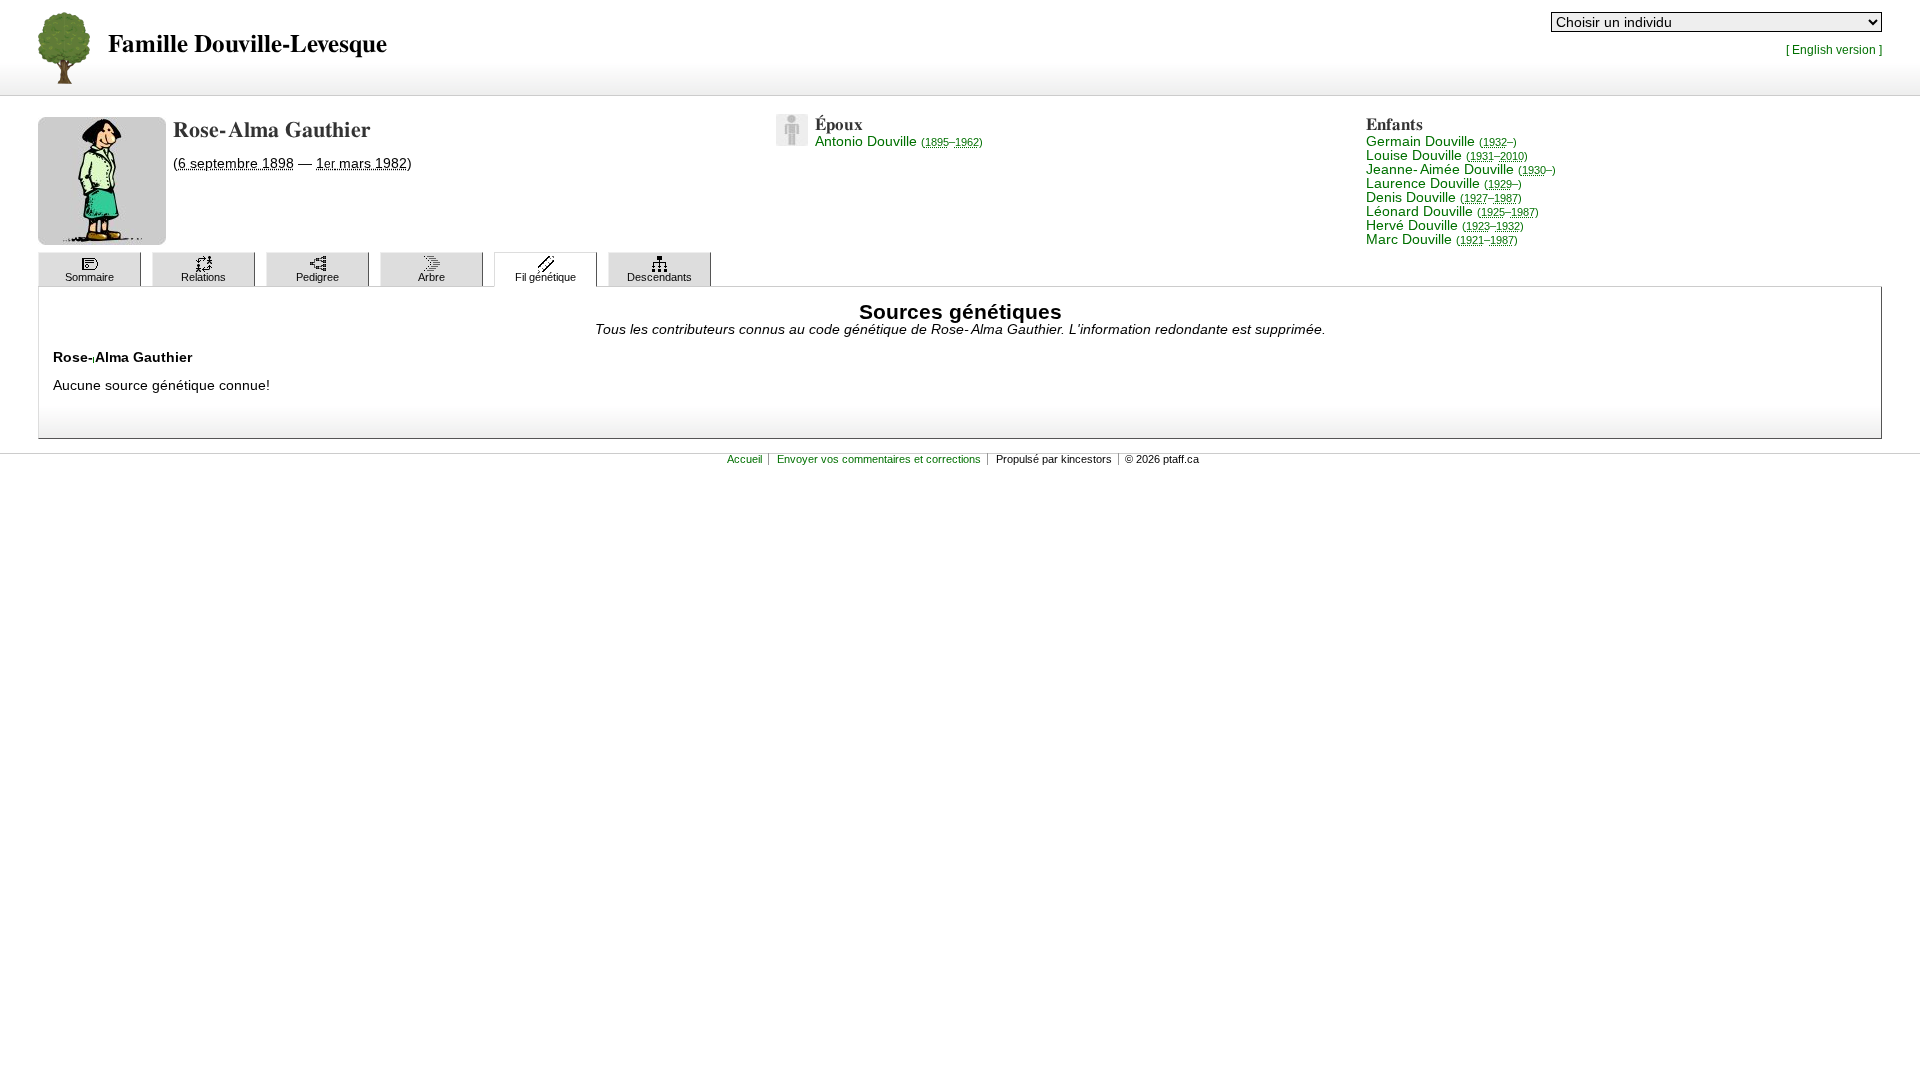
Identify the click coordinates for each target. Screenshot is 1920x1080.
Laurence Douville (1444, 183)
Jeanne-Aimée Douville (1461, 169)
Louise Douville (1447, 155)
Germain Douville (1441, 141)
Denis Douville (1444, 197)
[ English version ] (1834, 49)
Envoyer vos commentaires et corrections (879, 459)
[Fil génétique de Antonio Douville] (792, 141)
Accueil (744, 459)
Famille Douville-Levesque (247, 44)
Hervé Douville (1445, 225)
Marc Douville (1442, 239)
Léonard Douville (1452, 211)
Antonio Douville (899, 141)
